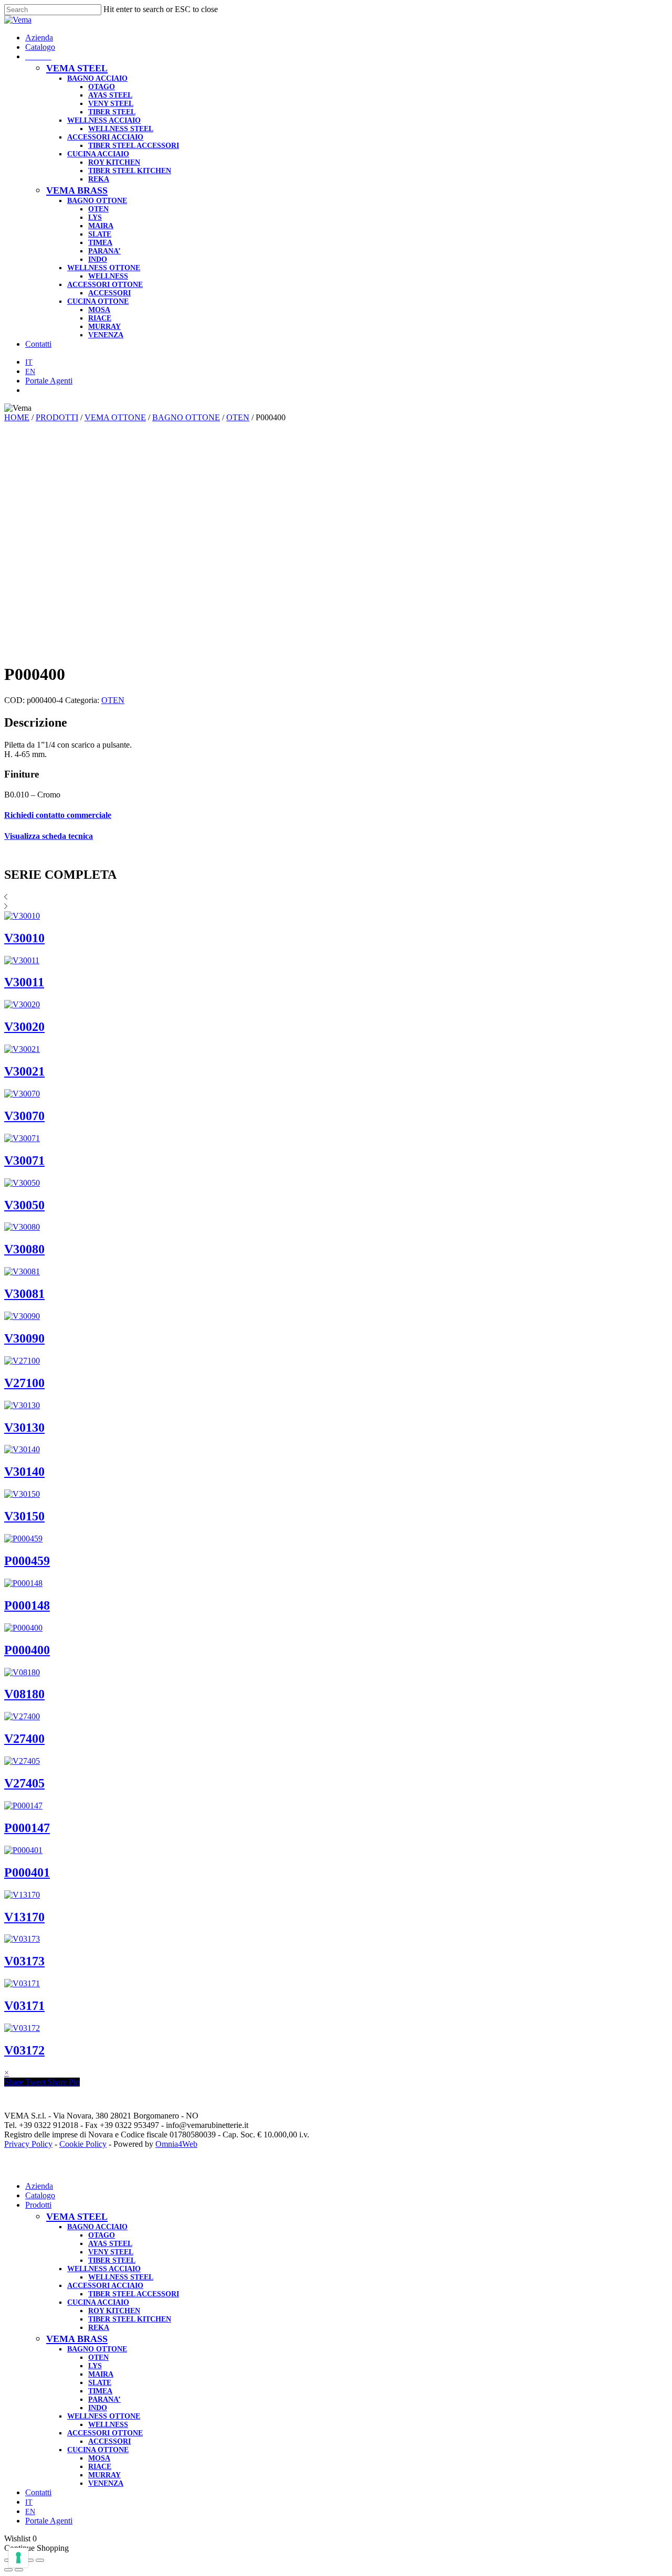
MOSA (99, 2458)
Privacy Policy (28, 2144)
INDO (98, 2408)
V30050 (24, 1205)
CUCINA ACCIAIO (98, 2302)
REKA (99, 2328)
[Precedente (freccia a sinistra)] (8, 2570)
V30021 (24, 1071)
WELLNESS (108, 2425)
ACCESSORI (109, 2441)
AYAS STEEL (110, 2244)
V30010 (24, 938)
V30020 (24, 1027)
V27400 (24, 1739)
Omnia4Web (176, 2144)
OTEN (238, 417)
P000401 (27, 1872)
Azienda (39, 2186)
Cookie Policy (83, 2144)
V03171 (24, 2006)
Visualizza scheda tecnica (49, 836)
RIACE (100, 2467)
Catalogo (40, 2195)
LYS (95, 2366)
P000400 (27, 1650)
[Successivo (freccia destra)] (19, 2570)
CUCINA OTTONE (98, 2450)
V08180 (24, 1694)
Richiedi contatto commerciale (58, 815)
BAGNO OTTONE (186, 417)
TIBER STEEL (112, 2260)
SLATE (100, 2383)
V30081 (24, 1294)
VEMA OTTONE (115, 417)
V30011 (24, 982)
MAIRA (101, 2374)
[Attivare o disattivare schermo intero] (29, 2560)
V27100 (24, 1383)
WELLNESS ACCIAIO (104, 2269)
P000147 (27, 1828)
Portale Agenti (49, 2521)
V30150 (24, 1516)
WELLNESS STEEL (121, 2277)
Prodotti (38, 2205)
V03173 (24, 1961)
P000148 (27, 1605)
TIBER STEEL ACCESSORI (134, 2294)
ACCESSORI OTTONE (105, 2433)
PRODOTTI (57, 417)
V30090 (24, 1338)
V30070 (24, 1116)
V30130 (24, 1428)
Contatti (38, 2492)
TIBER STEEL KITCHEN (130, 2319)
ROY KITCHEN (114, 2311)
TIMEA (100, 2391)
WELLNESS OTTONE (104, 2416)
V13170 (24, 1917)
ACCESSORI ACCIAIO (105, 2286)
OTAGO (102, 2235)
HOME (17, 417)
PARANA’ (104, 2399)
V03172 (24, 2050)
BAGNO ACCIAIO (97, 2227)
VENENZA (106, 2483)
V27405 (24, 1783)
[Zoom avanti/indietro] (40, 2560)
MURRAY (104, 2475)
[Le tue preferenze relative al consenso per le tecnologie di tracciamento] (18, 2558)
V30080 (24, 1249)
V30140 (24, 1472)
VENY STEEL (111, 2252)
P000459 (27, 1561)
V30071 (24, 1161)
